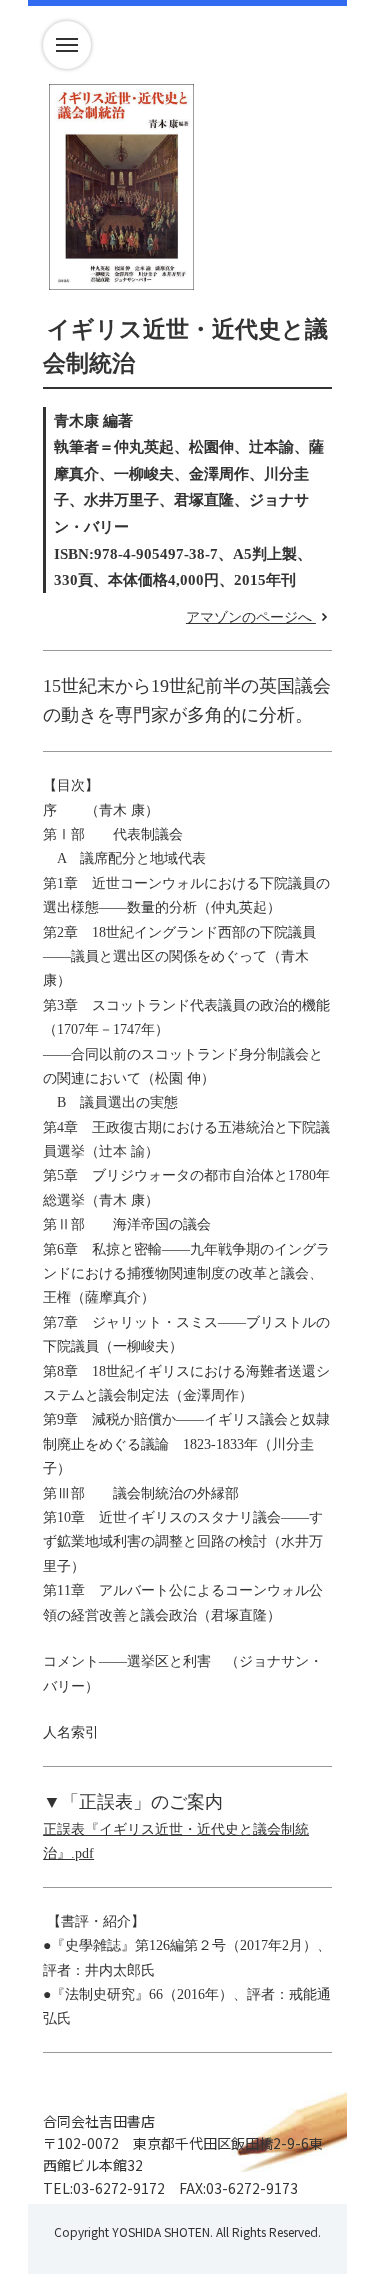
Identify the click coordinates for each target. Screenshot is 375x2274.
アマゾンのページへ (251, 617)
